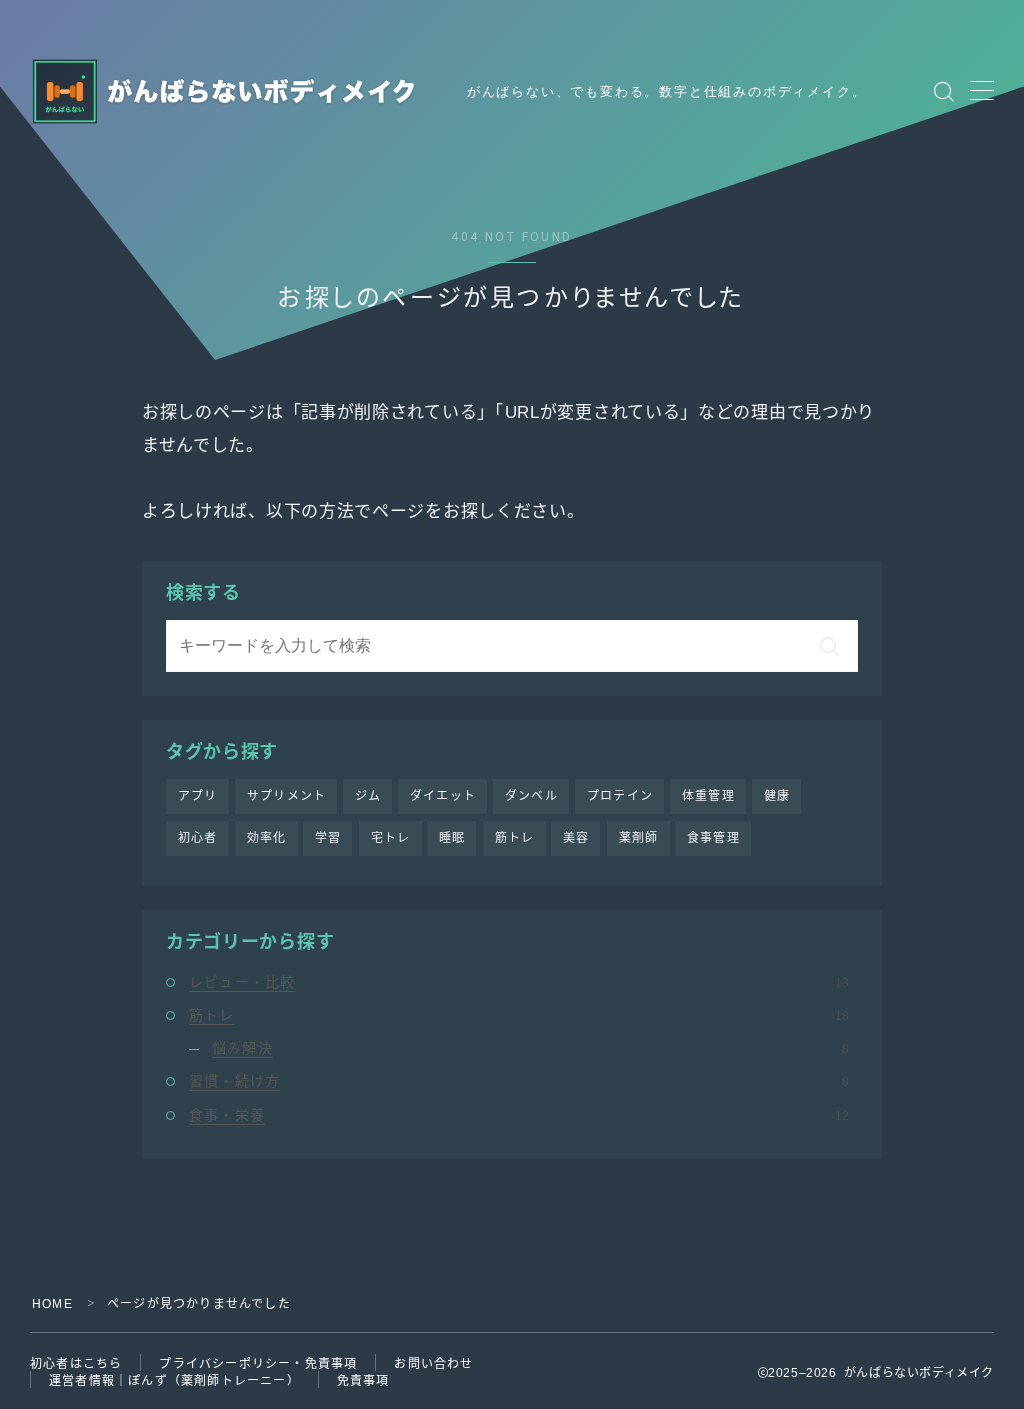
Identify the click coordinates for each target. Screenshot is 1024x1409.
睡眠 (452, 838)
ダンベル (531, 796)
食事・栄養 (519, 1115)
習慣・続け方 (519, 1081)
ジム (368, 796)
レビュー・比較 (519, 982)
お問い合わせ (433, 1364)
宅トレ (391, 838)
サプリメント (286, 796)
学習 (328, 838)
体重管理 (708, 796)
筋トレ (515, 838)
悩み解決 (530, 1048)
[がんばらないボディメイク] (228, 91)
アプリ (198, 796)
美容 (576, 838)
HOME (52, 1304)
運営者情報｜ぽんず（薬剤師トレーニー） (174, 1381)
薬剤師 (639, 838)
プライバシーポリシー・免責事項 (258, 1364)
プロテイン (620, 796)
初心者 (198, 838)
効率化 (267, 838)
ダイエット (443, 796)
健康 (777, 796)
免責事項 (363, 1381)
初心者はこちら (76, 1364)
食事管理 (713, 838)
